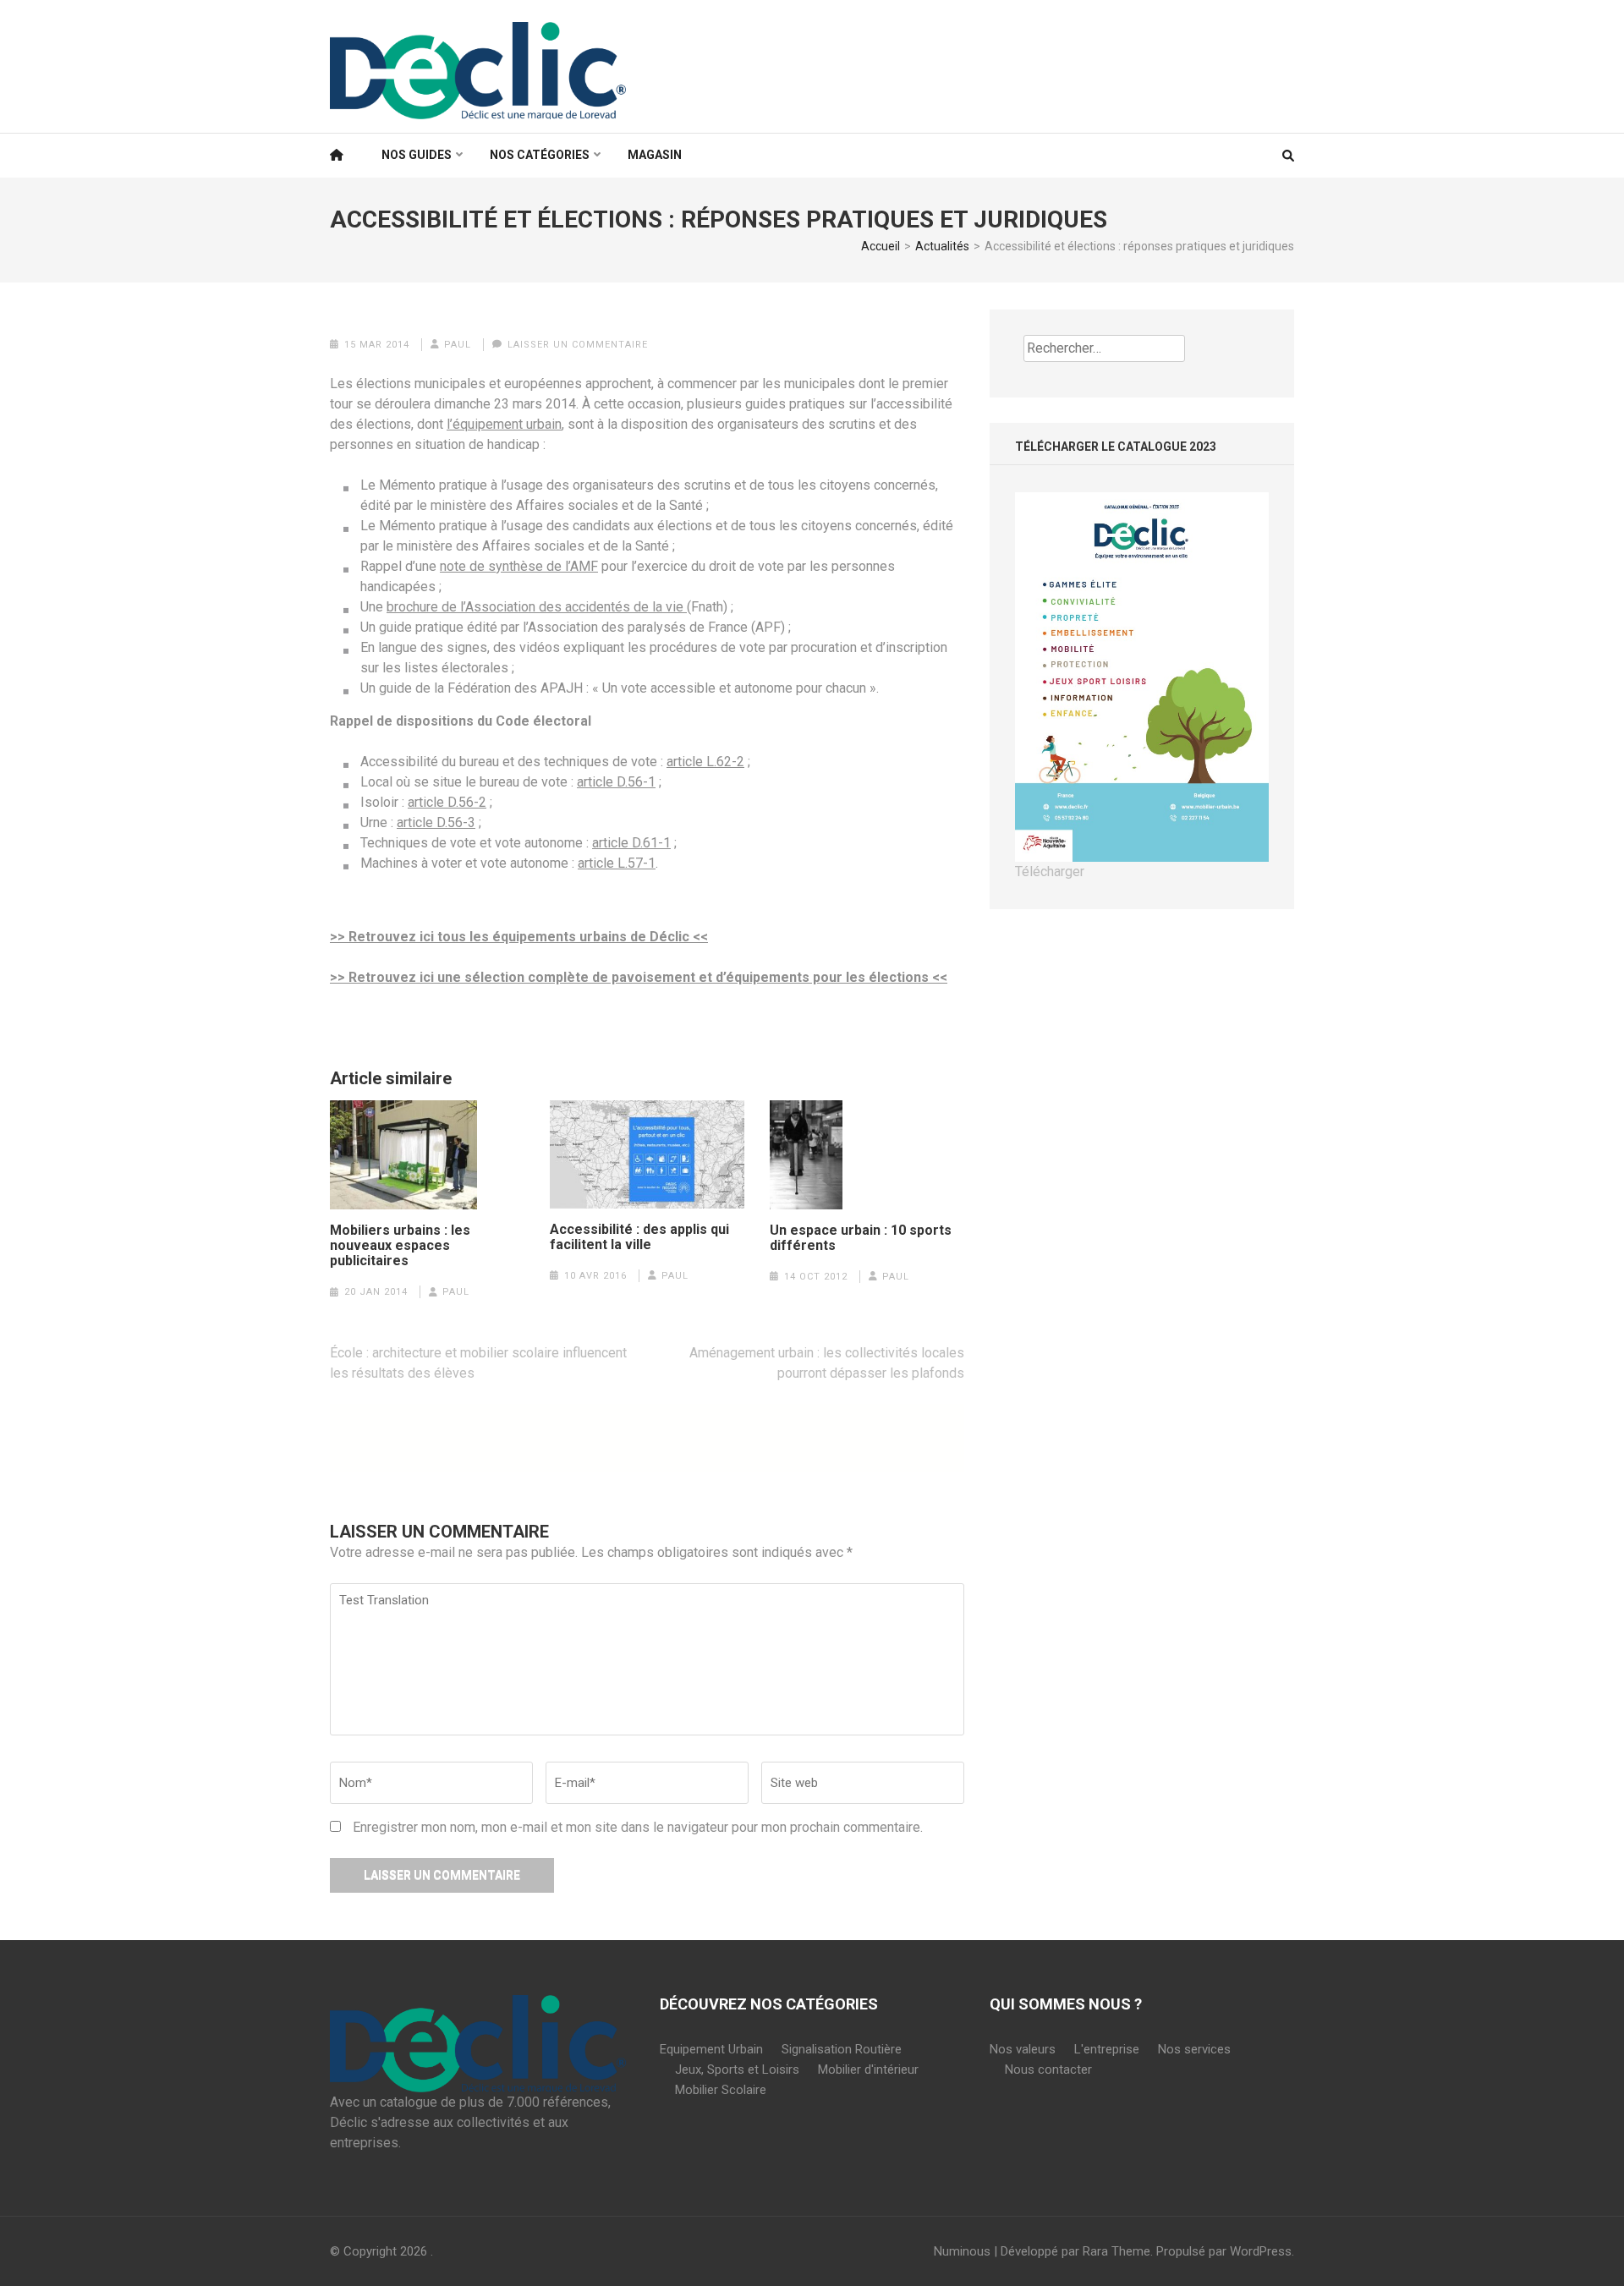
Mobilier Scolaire (721, 2090)
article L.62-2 (705, 762)
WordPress (1261, 2251)
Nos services (1194, 2049)
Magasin (655, 155)
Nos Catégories (540, 155)
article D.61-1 (631, 843)
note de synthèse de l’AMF (519, 566)
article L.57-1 (617, 863)
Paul (458, 345)
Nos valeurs (1023, 2049)
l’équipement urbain (504, 424)
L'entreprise (1107, 2049)
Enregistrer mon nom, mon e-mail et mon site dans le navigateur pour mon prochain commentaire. (638, 1827)
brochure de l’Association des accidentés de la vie (537, 607)
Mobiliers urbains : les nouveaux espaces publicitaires (400, 1246)
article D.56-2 (447, 802)
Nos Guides (417, 155)
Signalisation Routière (842, 2049)
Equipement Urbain (711, 2049)
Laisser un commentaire (578, 345)
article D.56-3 (436, 822)
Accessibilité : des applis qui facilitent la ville (639, 1237)
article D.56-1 (616, 782)
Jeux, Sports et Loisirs (737, 2069)
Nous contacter (1048, 2069)
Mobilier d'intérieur (868, 2069)
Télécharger (1050, 872)
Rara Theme (1116, 2251)
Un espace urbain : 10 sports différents (861, 1238)
